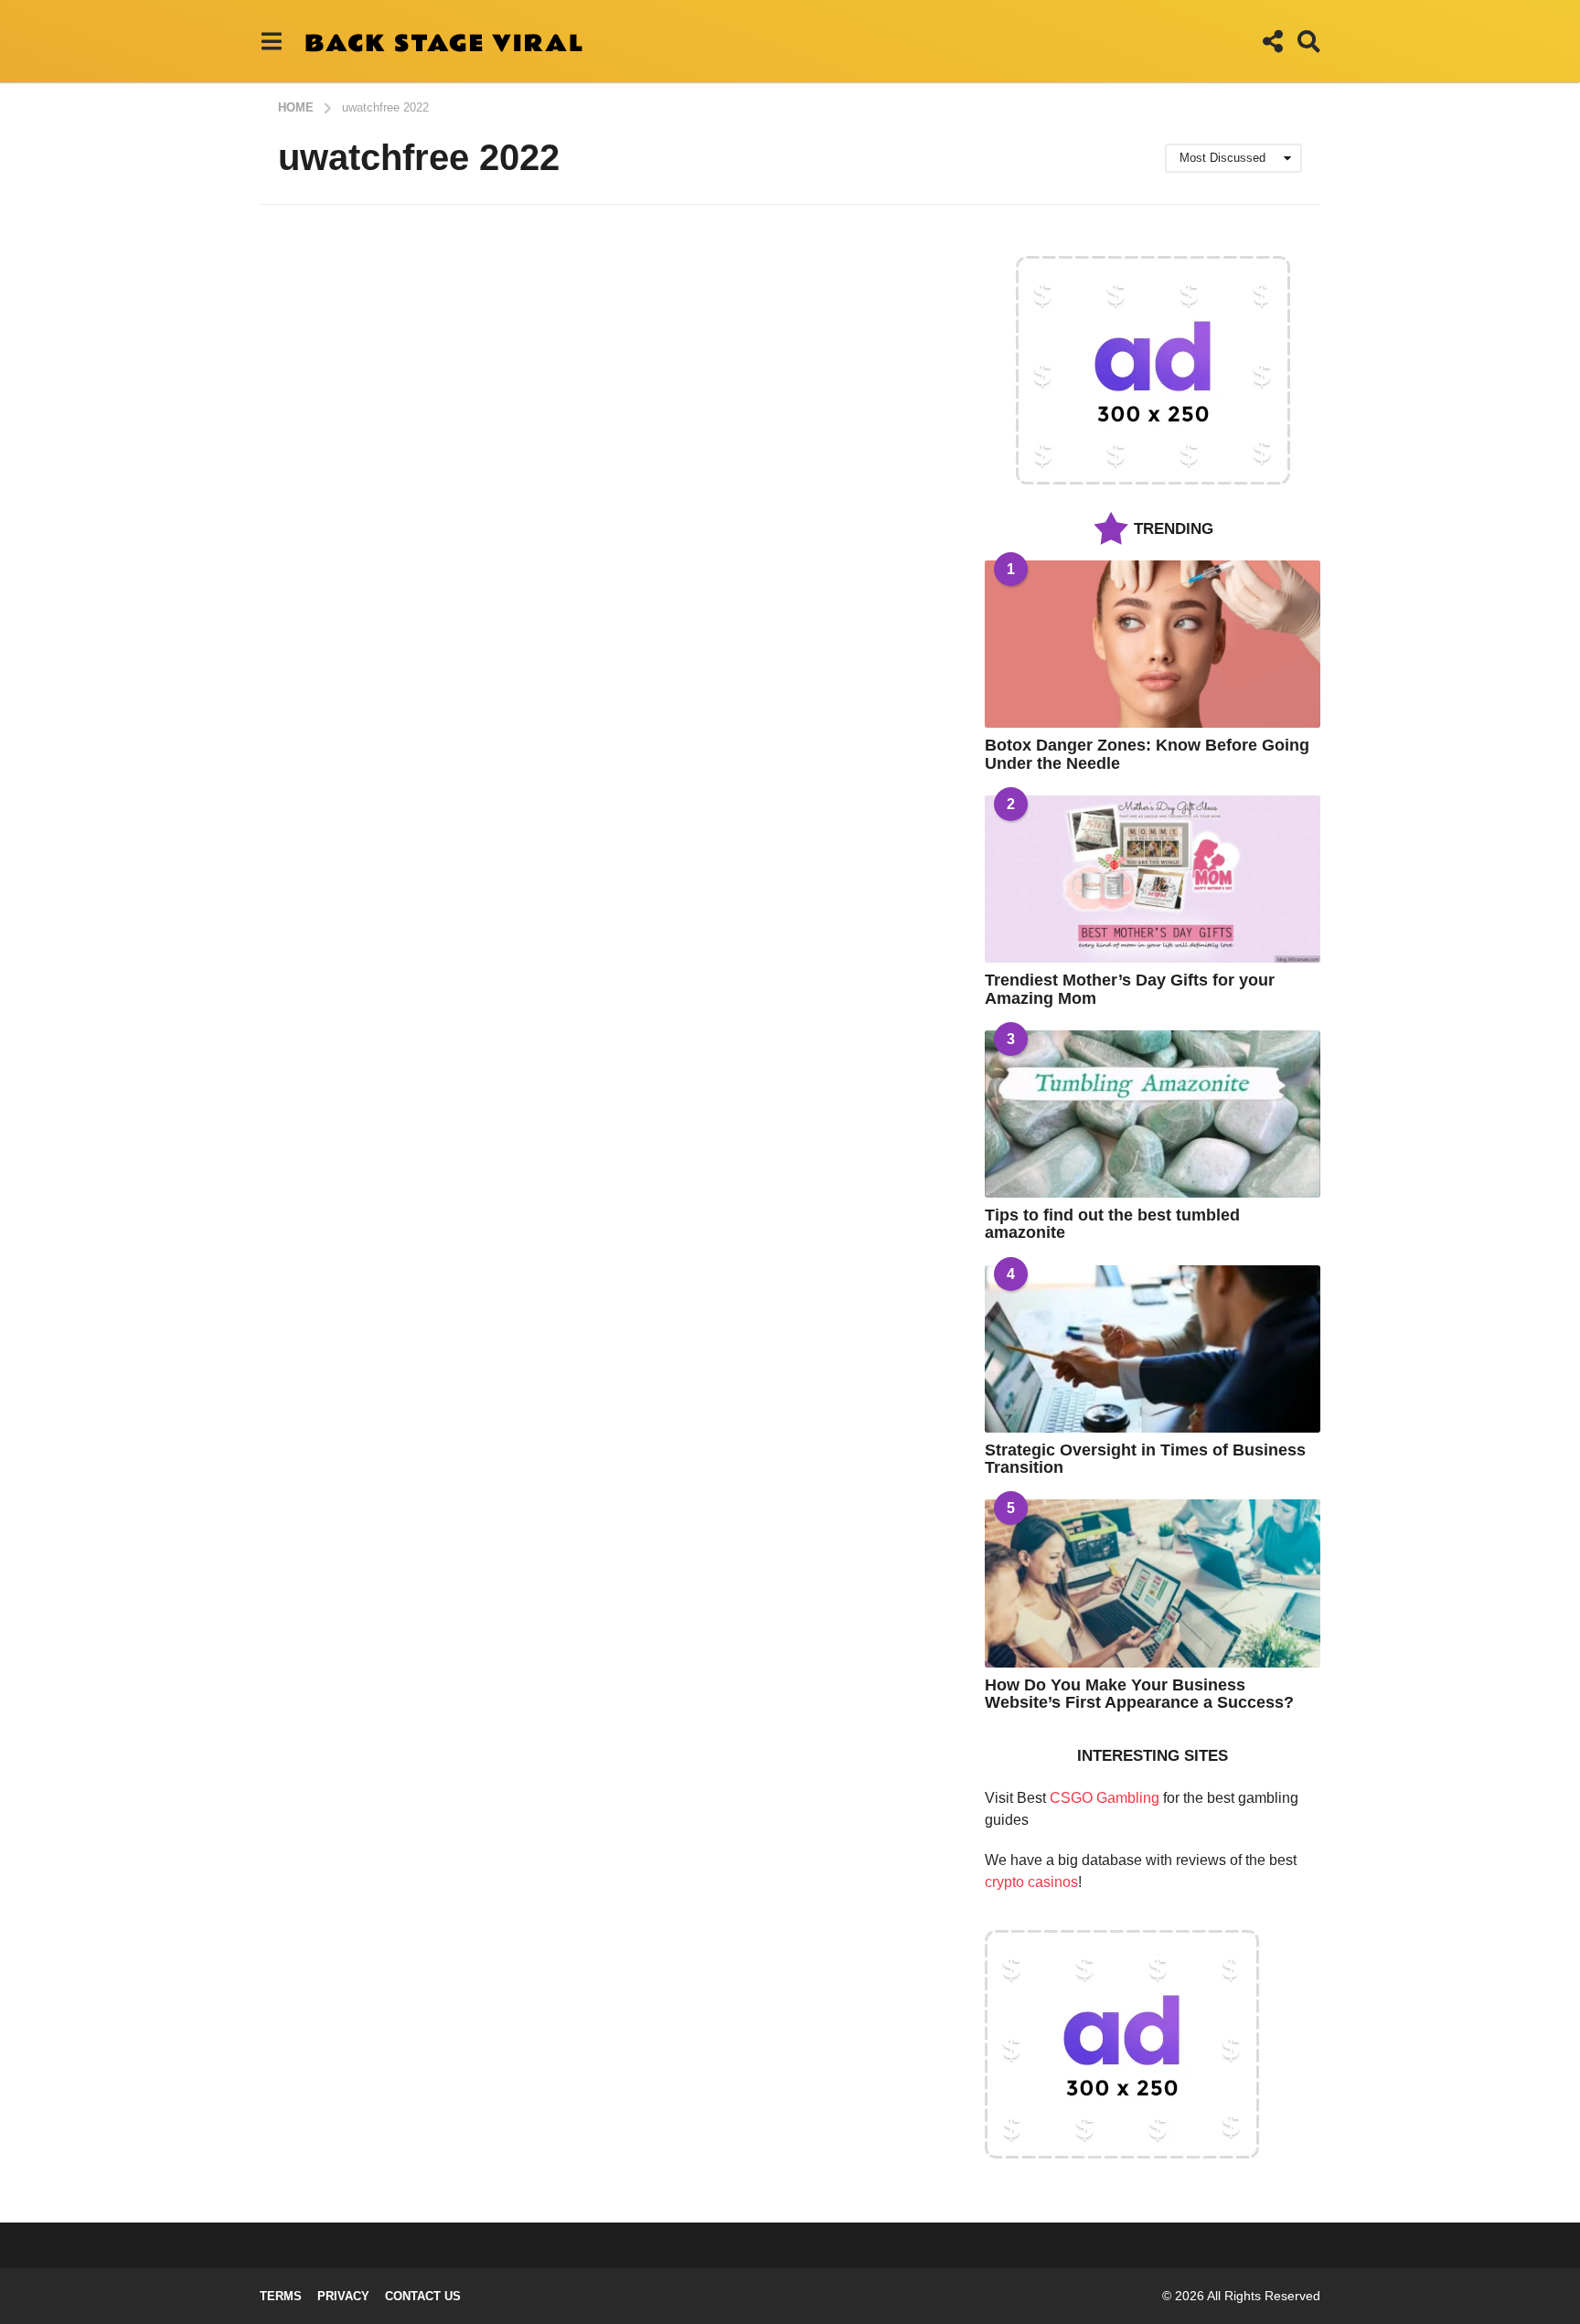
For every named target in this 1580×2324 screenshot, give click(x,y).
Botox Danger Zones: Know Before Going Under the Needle (1147, 754)
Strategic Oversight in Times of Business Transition (1145, 1459)
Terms (281, 2296)
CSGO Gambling (1105, 1798)
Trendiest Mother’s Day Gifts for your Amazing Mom (1130, 989)
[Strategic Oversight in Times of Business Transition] (1153, 1349)
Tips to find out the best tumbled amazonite (1112, 1224)
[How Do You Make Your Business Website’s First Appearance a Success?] (1153, 1583)
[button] (271, 41)
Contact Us (423, 2296)
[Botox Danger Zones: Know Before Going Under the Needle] (1153, 644)
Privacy (343, 2296)
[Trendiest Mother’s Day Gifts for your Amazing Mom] (1153, 879)
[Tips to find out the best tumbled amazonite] (1153, 1114)
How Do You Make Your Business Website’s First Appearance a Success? (1139, 1694)
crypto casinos (1031, 1882)
